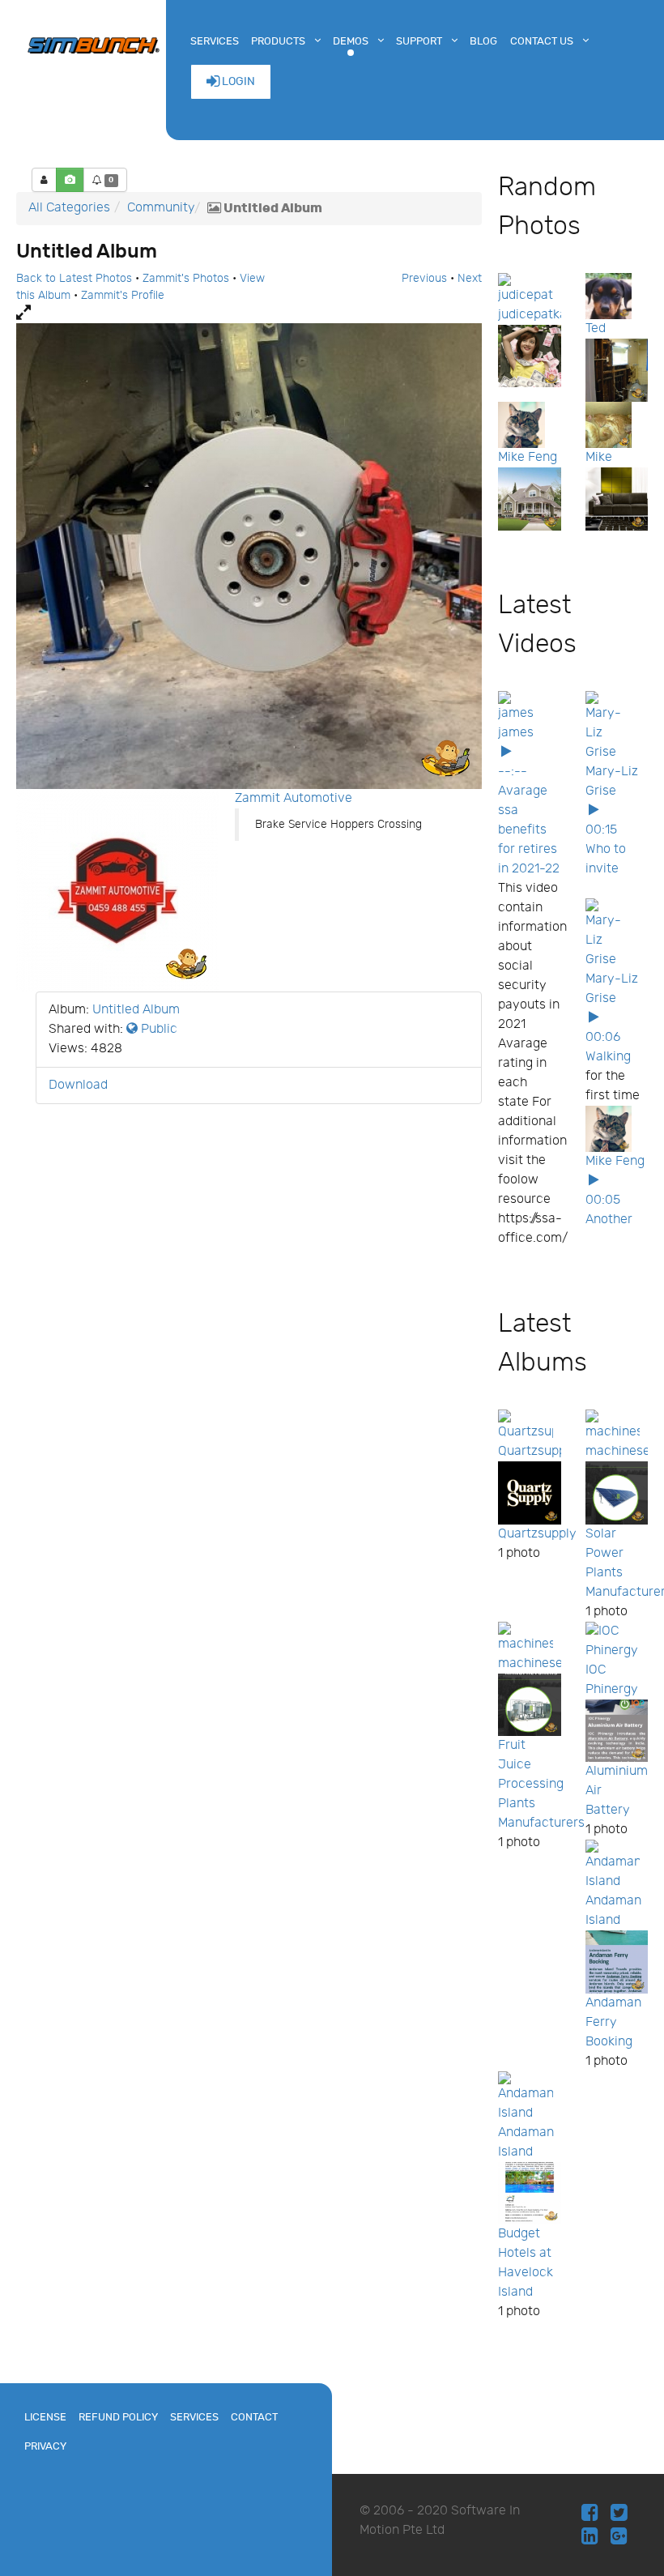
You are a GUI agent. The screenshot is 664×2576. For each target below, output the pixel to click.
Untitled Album (136, 1010)
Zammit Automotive (294, 798)
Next (470, 279)
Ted (596, 328)
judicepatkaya (540, 315)
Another (609, 1220)
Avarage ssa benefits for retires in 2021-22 (529, 830)
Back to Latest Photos (74, 279)
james (516, 733)
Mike (599, 457)
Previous (424, 279)
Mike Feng (528, 457)
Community (161, 208)
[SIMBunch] (94, 44)
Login (237, 81)
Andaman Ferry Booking (613, 2022)
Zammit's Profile (123, 296)
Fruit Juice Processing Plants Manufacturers (541, 1784)
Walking (608, 1057)
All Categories (69, 208)
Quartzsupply (537, 1451)
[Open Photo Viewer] (249, 313)
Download (78, 1085)
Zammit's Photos (186, 279)
